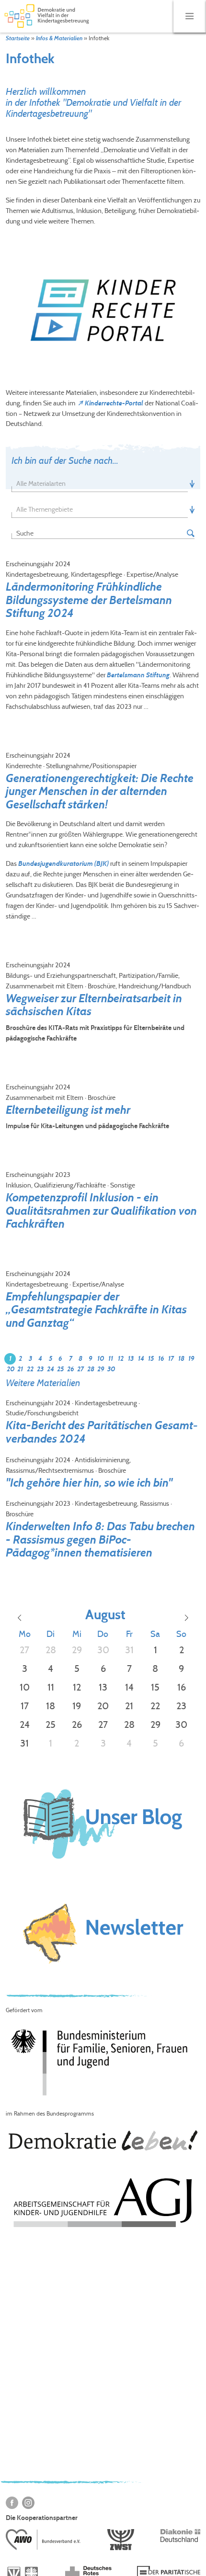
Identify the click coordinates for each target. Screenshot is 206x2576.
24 (51, 1369)
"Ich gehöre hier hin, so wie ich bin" (89, 1483)
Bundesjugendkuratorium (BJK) (63, 864)
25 (60, 1369)
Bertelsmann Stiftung (138, 675)
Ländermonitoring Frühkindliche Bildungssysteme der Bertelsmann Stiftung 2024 (89, 600)
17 (171, 1359)
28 (91, 1369)
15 (151, 1359)
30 (111, 1369)
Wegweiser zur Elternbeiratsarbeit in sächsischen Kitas (94, 1005)
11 (111, 1359)
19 (191, 1359)
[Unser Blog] (103, 1866)
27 (80, 1369)
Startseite (18, 38)
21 (20, 1369)
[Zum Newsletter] (103, 1934)
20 (11, 1369)
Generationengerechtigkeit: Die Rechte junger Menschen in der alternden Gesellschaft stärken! (100, 791)
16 (161, 1359)
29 (101, 1369)
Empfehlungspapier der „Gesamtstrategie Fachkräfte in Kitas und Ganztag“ (96, 1310)
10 (101, 1359)
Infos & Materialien (59, 38)
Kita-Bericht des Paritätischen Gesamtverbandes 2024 (102, 1432)
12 (121, 1359)
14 (141, 1359)
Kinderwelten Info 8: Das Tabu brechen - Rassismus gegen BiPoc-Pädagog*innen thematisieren (100, 1539)
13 (131, 1359)
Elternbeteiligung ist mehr (68, 1110)
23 (40, 1369)
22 (30, 1369)
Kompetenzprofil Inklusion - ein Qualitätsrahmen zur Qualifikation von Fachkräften (101, 1210)
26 (71, 1369)
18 (181, 1359)
